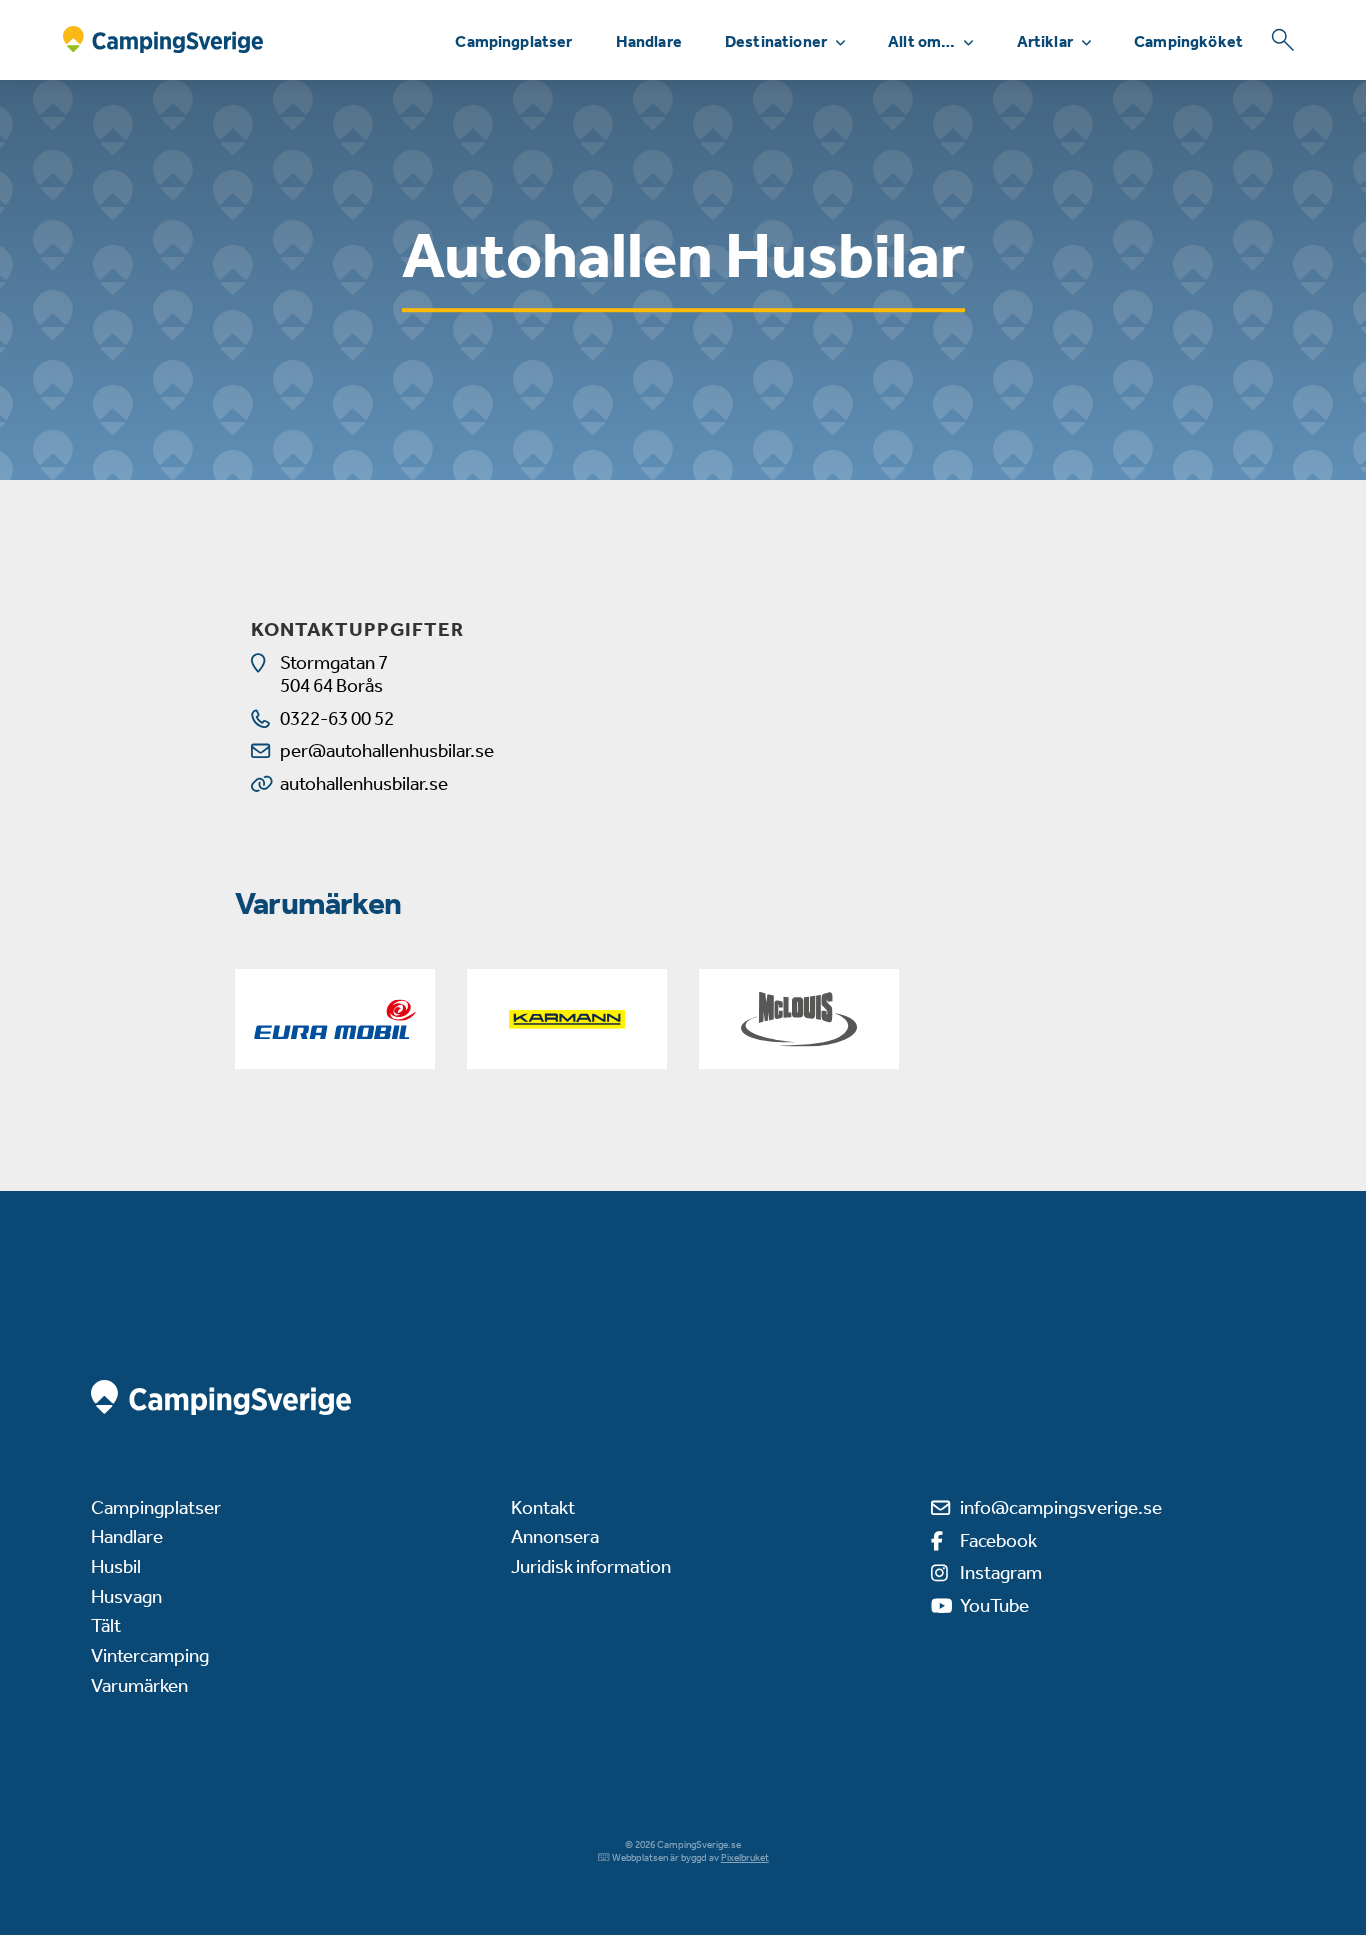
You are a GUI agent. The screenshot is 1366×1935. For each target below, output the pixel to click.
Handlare (649, 41)
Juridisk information (591, 1566)
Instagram (1001, 1572)
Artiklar (1045, 41)
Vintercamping (150, 1655)
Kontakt (543, 1507)
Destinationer (776, 41)
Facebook (998, 1540)
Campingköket (1188, 41)
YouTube (994, 1605)
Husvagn (126, 1596)
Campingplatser (513, 41)
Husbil (116, 1566)
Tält (106, 1625)
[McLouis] (799, 1019)
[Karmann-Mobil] (567, 1019)
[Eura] (335, 1019)
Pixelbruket (745, 1858)
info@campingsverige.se (1061, 1507)
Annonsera (555, 1536)
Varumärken (139, 1685)
